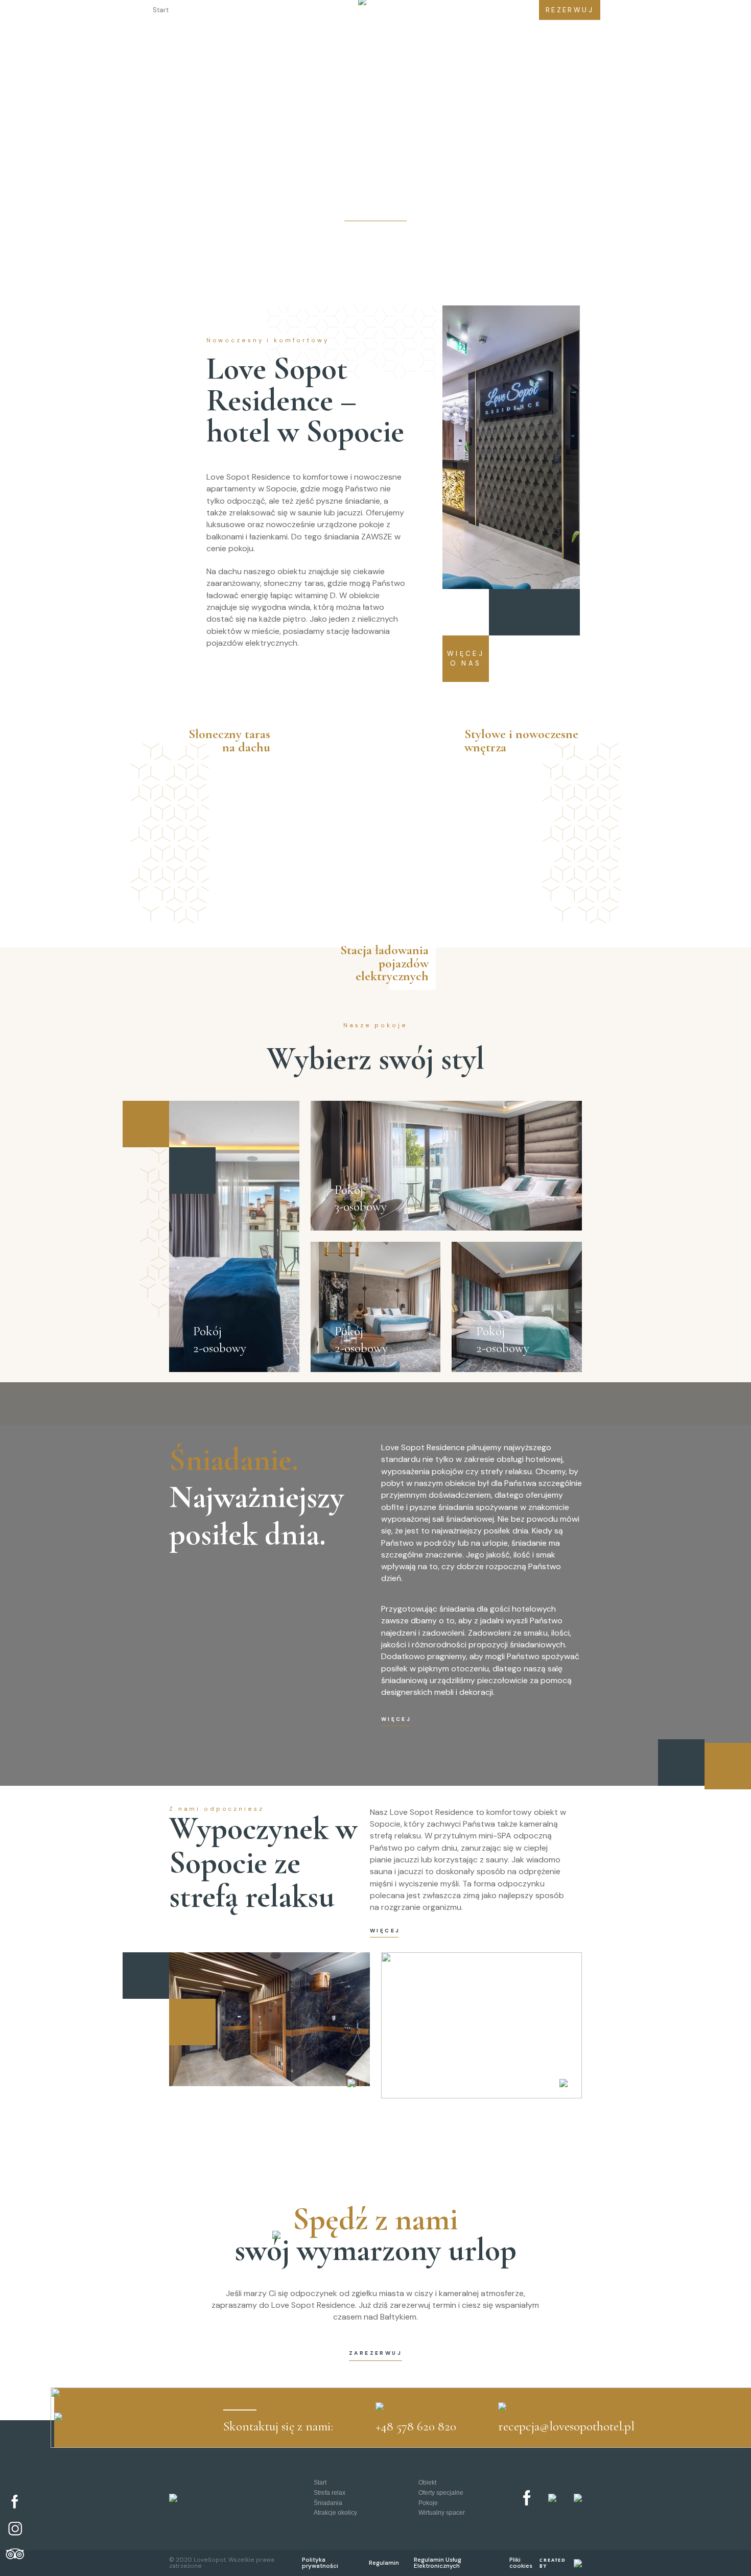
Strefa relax (330, 2492)
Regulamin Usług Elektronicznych (438, 2563)
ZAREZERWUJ (375, 2353)
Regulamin (384, 2563)
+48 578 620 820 (416, 2426)
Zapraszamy (375, 215)
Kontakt (447, 10)
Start (161, 10)
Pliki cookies (521, 2563)
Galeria (326, 10)
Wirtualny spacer (442, 2512)
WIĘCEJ (395, 1720)
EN (515, 10)
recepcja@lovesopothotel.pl (566, 2426)
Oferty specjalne (266, 10)
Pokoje (428, 2503)
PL (485, 10)
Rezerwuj (570, 10)
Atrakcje (400, 10)
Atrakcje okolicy (335, 2512)
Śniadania (328, 2503)
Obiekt (202, 10)
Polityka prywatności (320, 2563)
